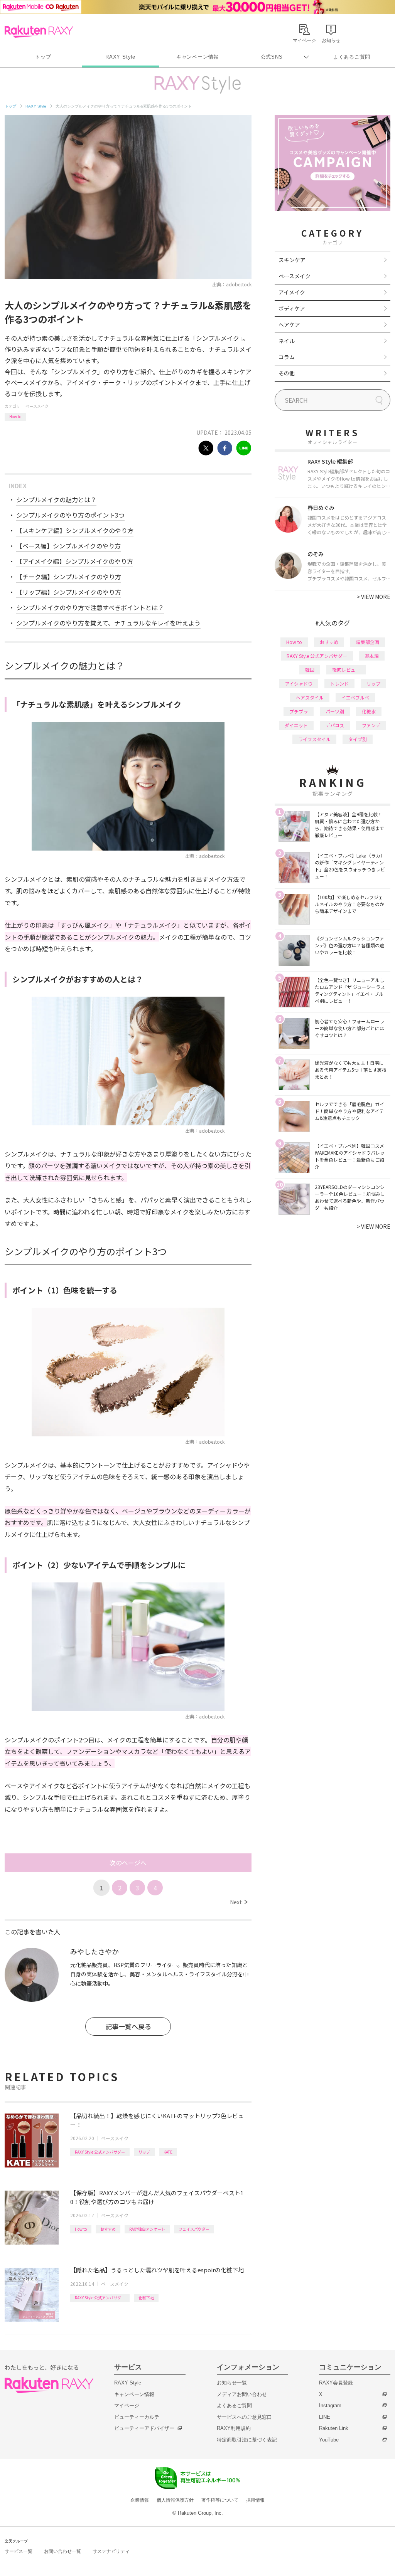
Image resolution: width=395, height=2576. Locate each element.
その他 (287, 373)
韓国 (310, 670)
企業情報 (140, 2500)
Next (239, 1902)
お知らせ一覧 (232, 2383)
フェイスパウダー (194, 2229)
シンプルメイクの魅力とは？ (56, 499)
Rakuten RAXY (39, 32)
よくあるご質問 (352, 57)
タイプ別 (358, 739)
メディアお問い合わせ (242, 2394)
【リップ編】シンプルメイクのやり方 (69, 592)
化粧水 (369, 711)
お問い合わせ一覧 (62, 2551)
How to (15, 416)
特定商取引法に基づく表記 (247, 2440)
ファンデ (371, 725)
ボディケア (292, 308)
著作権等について (220, 2500)
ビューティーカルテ (137, 2417)
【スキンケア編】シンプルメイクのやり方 (75, 530)
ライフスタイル (314, 739)
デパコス (335, 725)
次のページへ (128, 1863)
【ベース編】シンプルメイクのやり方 (68, 546)
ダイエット (296, 725)
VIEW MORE (374, 597)
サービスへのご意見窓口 (244, 2417)
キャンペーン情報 (197, 57)
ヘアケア (289, 325)
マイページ (127, 2405)
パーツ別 (335, 711)
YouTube (329, 2440)
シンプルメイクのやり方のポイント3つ (70, 515)
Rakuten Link (334, 2428)
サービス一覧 (19, 2551)
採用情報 (255, 2500)
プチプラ (299, 711)
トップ (43, 57)
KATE (168, 2152)
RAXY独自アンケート (147, 2229)
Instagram (330, 2405)
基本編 (372, 656)
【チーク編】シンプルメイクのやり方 (69, 577)
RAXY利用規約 (234, 2428)
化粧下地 (146, 2298)
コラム (287, 357)
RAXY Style (120, 57)
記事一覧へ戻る (128, 2026)
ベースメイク (37, 406)
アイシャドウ (299, 684)
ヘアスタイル (310, 697)
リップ (144, 2152)
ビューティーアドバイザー (144, 2428)
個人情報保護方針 (175, 2500)
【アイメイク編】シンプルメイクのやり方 (75, 561)
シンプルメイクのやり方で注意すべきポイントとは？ (90, 607)
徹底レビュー (346, 670)
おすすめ (108, 2229)
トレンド (339, 684)
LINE (325, 2417)
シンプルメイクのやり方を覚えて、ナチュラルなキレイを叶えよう (108, 623)
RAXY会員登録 (336, 2383)
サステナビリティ (111, 2551)
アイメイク (292, 292)
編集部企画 (368, 642)
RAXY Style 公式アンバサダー (100, 2152)
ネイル (287, 341)
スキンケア (292, 260)
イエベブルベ (355, 697)
